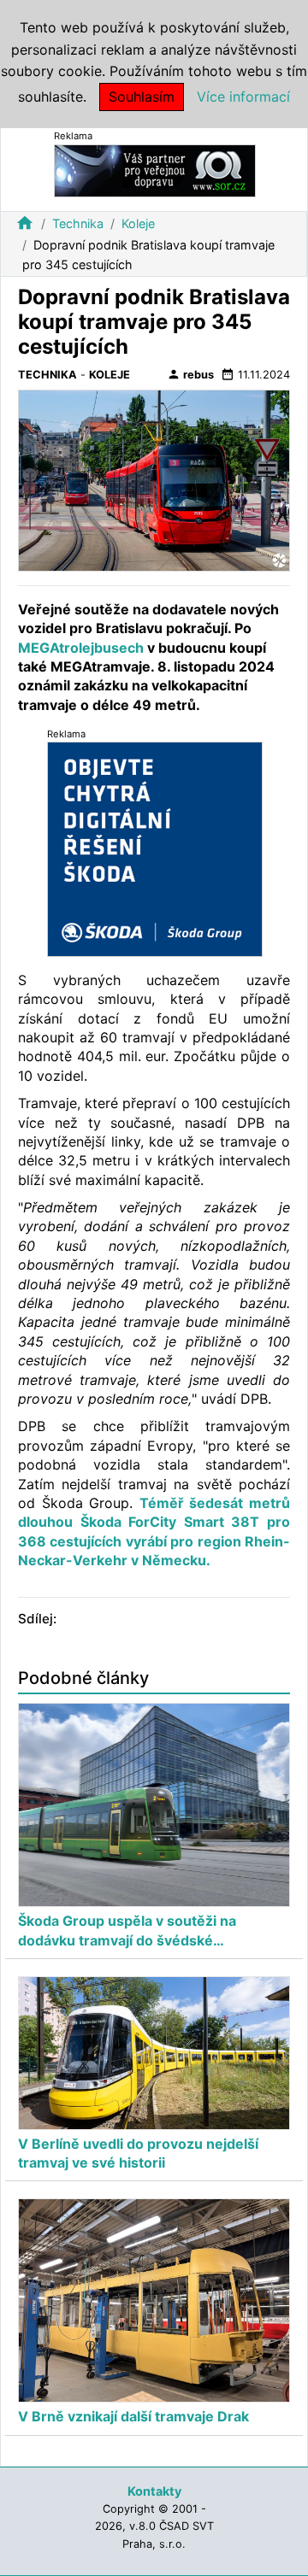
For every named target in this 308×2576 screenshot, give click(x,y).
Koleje (138, 223)
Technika (78, 223)
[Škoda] (155, 848)
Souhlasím (142, 97)
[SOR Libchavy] (155, 170)
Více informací (243, 97)
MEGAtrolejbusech (81, 648)
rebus (190, 374)
